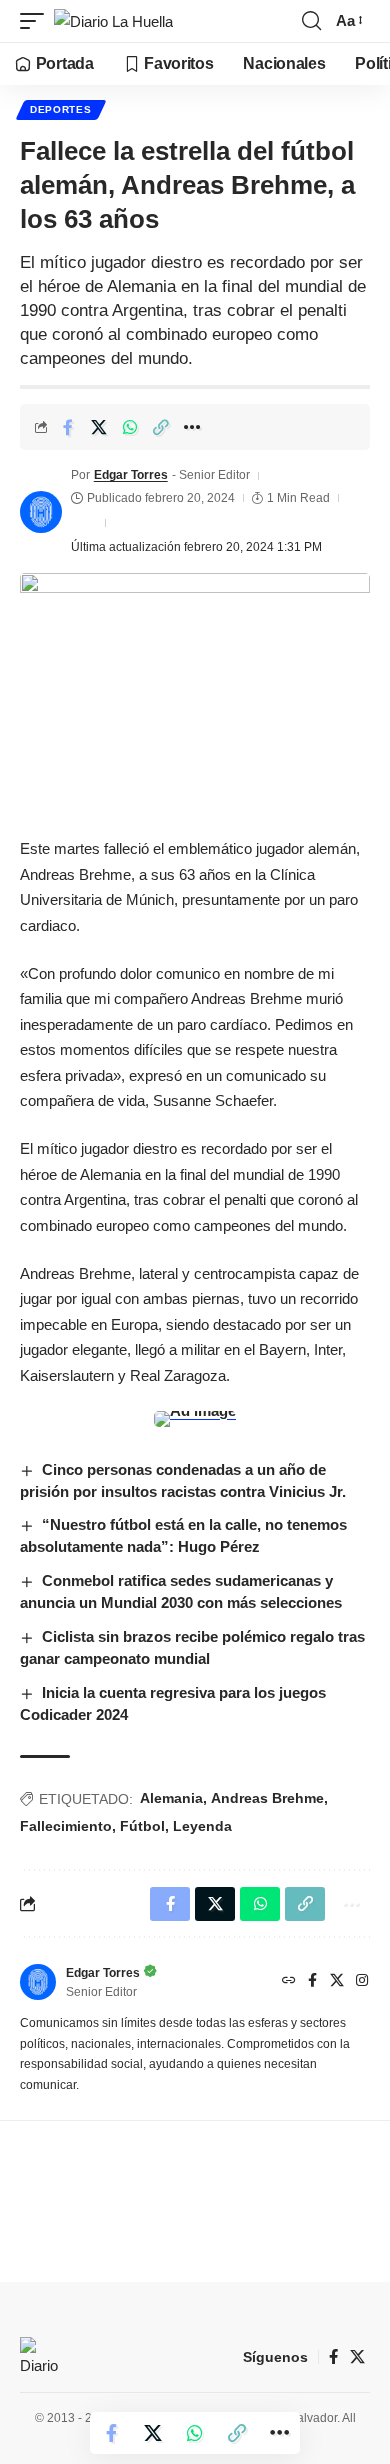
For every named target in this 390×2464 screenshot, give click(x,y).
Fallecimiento (66, 1826)
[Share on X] (99, 427)
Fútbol (142, 1826)
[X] (337, 1982)
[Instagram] (362, 1982)
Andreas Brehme (267, 1798)
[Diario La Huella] (113, 21)
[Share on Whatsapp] (130, 427)
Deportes (61, 109)
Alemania (171, 1798)
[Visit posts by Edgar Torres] (41, 512)
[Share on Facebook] (68, 427)
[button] (37, 21)
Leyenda (202, 1826)
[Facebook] (312, 1982)
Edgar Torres (131, 475)
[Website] (289, 1982)
